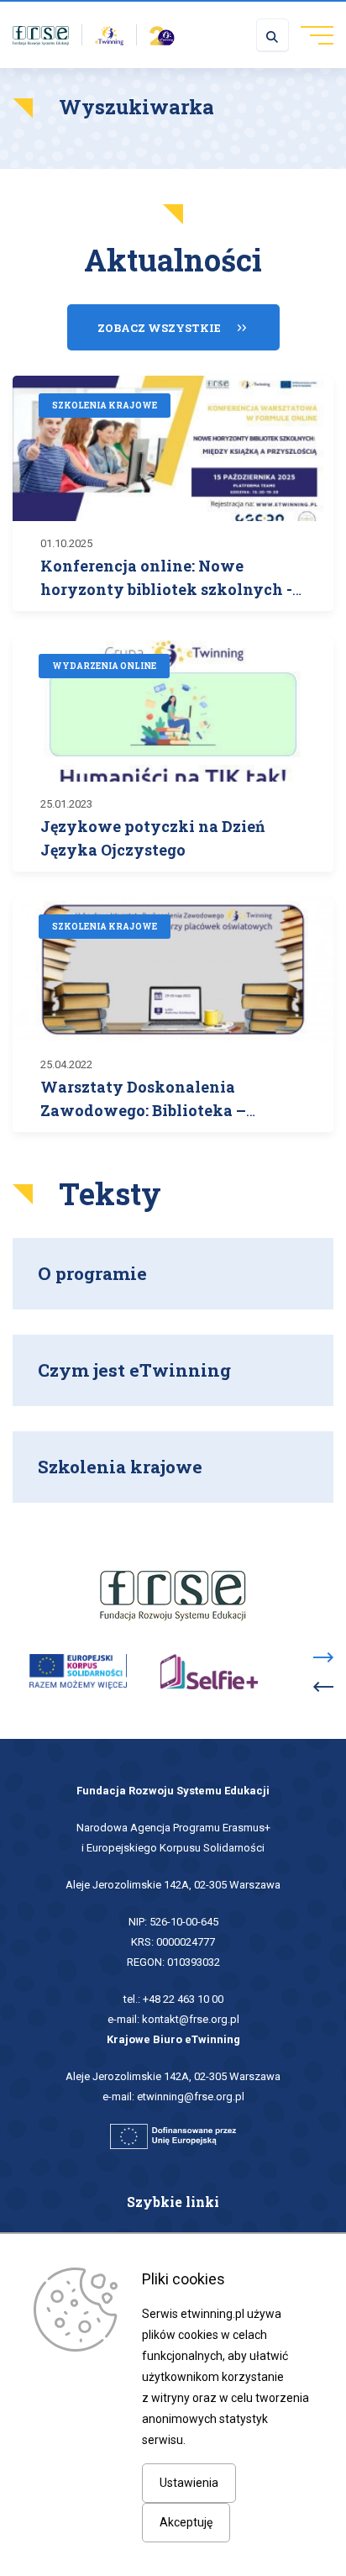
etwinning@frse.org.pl (191, 2097)
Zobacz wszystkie (159, 328)
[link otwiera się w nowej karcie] (41, 34)
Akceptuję (186, 2522)
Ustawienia (189, 2483)
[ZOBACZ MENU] (311, 34)
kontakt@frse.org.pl (191, 2019)
